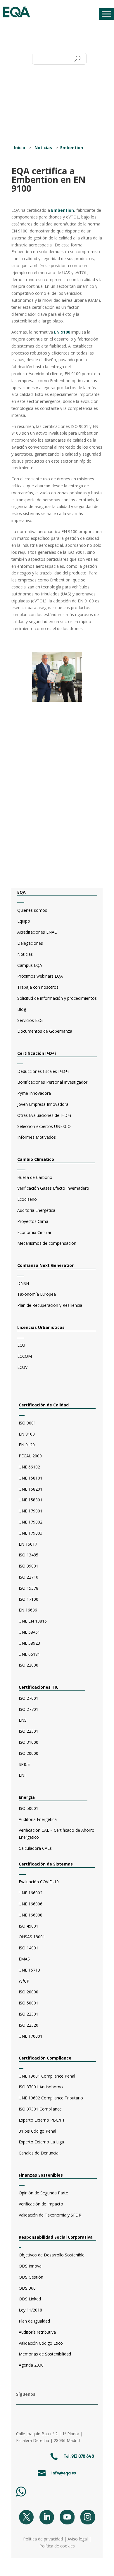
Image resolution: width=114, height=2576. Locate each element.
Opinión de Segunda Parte (43, 2193)
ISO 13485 (28, 1555)
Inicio (20, 148)
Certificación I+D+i (37, 1053)
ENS (23, 1720)
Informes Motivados (37, 1137)
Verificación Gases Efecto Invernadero (53, 1188)
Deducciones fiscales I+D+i (43, 1071)
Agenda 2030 (31, 2365)
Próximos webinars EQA (40, 976)
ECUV (22, 1367)
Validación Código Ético (41, 2343)
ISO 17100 (28, 1599)
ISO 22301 (28, 1731)
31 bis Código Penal (37, 2131)
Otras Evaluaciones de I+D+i (44, 1115)
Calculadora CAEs (35, 1848)
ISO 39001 (28, 1566)
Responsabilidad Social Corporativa (56, 2237)
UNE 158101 (31, 1478)
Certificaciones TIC (39, 1687)
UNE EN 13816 (33, 1621)
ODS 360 (27, 2288)
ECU (21, 1345)
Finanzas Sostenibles (45, 2175)
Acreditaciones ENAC (37, 932)
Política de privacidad (43, 2539)
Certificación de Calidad (44, 1405)
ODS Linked (30, 2299)
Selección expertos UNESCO (44, 1126)
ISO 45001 (28, 1926)
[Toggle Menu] (106, 14)
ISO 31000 (28, 1742)
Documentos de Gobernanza (45, 1031)
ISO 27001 (28, 1698)
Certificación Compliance (45, 2058)
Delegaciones (30, 943)
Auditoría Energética (36, 1210)
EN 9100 (62, 332)
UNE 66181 (29, 1654)
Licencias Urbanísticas (41, 1327)
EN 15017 (28, 1544)
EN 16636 (28, 1610)
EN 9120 (27, 1445)
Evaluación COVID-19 (39, 1882)
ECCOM (25, 1356)
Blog (22, 1009)
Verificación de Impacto (41, 2204)
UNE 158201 (31, 1489)
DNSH (23, 1283)
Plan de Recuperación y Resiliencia (50, 1305)
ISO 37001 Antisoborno (41, 2087)
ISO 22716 (28, 1577)
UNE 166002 (31, 1893)
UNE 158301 (31, 1500)
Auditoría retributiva (37, 2332)
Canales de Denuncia (39, 2153)
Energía (27, 1797)
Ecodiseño (27, 1199)
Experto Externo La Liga (41, 2142)
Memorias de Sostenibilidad (45, 2354)
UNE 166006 (31, 1904)
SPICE (24, 1764)
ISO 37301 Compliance (40, 2109)
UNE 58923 (29, 1643)
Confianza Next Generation (46, 1265)
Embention (72, 148)
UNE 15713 (29, 1970)
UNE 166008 (31, 1915)
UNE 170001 (31, 2036)
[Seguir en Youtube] (67, 2517)
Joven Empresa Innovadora (43, 1104)
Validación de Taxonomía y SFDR (50, 2215)
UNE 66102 (29, 1467)
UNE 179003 (31, 1533)
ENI (22, 1775)
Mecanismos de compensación (47, 1243)
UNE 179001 (31, 1511)
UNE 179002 (31, 1522)
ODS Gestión (31, 2277)
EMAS (24, 1959)
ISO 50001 (28, 1808)
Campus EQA (30, 965)
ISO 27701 (28, 1709)
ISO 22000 (28, 1665)
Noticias (43, 148)
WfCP (24, 1981)
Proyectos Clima (33, 1221)
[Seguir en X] (26, 2517)
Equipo (24, 921)
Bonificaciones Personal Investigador (52, 1082)
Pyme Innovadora (34, 1093)
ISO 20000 (28, 1753)
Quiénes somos (32, 910)
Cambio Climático (36, 1159)
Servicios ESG (30, 1020)
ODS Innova (30, 2266)
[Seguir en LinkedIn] (47, 2517)
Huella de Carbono (35, 1177)
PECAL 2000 (30, 1456)
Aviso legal (78, 2539)
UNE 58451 (29, 1632)
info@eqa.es (64, 2473)
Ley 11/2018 (30, 2310)
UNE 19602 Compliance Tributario (51, 2098)
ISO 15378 (28, 1588)
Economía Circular (34, 1232)
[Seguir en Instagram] (88, 2517)
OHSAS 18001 (32, 1937)
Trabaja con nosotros (38, 987)
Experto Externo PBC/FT (42, 2120)
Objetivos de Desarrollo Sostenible (52, 2255)
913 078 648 (83, 2456)
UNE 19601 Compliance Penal (47, 2076)
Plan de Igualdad (34, 2321)
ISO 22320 (28, 2025)
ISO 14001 (28, 1948)
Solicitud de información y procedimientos (57, 998)
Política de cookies (57, 2546)
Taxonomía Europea (37, 1294)
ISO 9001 (27, 1423)
